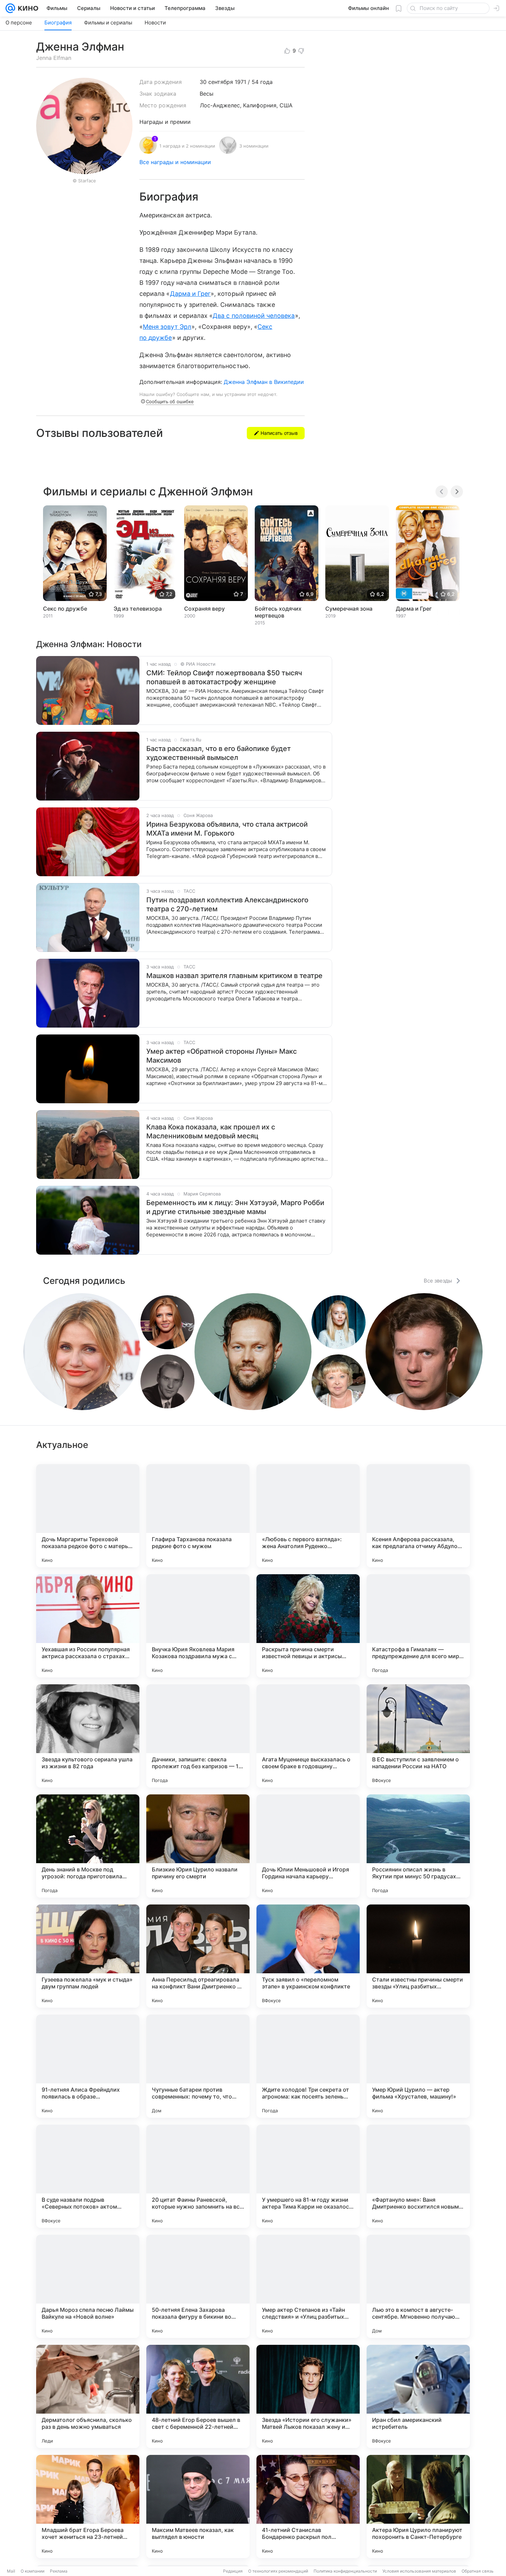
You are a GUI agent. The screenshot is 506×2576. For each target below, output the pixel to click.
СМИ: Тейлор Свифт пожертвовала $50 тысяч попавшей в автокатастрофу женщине (224, 677)
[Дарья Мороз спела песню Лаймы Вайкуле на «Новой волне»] (88, 2286)
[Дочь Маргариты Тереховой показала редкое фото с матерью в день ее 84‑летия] (88, 1516)
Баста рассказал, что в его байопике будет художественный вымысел (219, 753)
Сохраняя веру (204, 609)
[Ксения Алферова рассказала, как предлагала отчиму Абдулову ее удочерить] (418, 1516)
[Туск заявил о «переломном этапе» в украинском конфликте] (308, 1956)
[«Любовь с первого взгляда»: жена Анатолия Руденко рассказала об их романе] (308, 1516)
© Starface (84, 181)
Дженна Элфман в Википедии (264, 382)
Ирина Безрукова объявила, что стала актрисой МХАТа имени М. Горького (227, 829)
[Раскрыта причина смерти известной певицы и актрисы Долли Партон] (308, 1626)
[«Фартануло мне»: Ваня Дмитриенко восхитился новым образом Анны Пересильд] (418, 2176)
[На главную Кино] (27, 8)
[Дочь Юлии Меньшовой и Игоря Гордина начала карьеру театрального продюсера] (308, 1846)
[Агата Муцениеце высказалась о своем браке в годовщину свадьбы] (308, 1736)
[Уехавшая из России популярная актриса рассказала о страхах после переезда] (88, 1626)
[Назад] (442, 492)
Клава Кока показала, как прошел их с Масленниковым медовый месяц (211, 1131)
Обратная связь (478, 2571)
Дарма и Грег (191, 294)
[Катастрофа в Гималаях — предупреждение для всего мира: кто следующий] (418, 1626)
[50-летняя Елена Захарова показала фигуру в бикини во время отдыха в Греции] (198, 2286)
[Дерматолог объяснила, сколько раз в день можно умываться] (88, 2396)
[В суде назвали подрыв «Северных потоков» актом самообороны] (88, 2176)
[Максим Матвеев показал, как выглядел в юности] (198, 2507)
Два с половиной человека (254, 316)
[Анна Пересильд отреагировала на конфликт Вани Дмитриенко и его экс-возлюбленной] (198, 1956)
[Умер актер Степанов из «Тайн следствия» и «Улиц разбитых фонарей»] (308, 2286)
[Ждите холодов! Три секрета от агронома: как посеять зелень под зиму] (308, 2066)
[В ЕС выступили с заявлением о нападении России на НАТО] (418, 1736)
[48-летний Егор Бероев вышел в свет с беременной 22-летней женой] (198, 2396)
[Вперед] (457, 492)
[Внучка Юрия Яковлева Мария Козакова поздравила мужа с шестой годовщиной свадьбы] (198, 1626)
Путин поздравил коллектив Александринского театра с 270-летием (227, 904)
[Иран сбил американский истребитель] (418, 2396)
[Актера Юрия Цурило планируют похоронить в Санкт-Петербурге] (418, 2507)
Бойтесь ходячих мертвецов (278, 612)
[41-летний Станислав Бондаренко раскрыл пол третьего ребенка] (308, 2507)
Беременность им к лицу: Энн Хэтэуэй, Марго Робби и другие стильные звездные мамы (235, 1207)
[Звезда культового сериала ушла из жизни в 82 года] (88, 1736)
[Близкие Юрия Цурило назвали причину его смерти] (198, 1846)
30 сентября (216, 82)
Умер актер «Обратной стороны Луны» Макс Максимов (222, 1056)
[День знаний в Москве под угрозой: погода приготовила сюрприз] (88, 1846)
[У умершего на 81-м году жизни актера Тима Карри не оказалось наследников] (308, 2176)
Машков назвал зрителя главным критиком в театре (234, 976)
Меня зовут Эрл (167, 327)
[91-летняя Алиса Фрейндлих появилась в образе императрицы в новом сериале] (88, 2066)
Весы (207, 94)
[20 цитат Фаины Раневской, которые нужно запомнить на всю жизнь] (198, 2176)
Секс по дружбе (65, 609)
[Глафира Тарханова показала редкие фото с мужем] (198, 1516)
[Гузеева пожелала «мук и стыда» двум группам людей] (88, 1956)
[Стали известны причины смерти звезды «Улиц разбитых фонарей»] (418, 1956)
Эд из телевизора (138, 609)
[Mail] (10, 8)
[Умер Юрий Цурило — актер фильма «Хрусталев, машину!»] (418, 2066)
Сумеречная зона (349, 609)
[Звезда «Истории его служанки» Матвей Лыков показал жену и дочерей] (308, 2396)
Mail (11, 2571)
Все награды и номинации (175, 162)
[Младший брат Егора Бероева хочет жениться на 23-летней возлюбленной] (88, 2507)
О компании (33, 2571)
